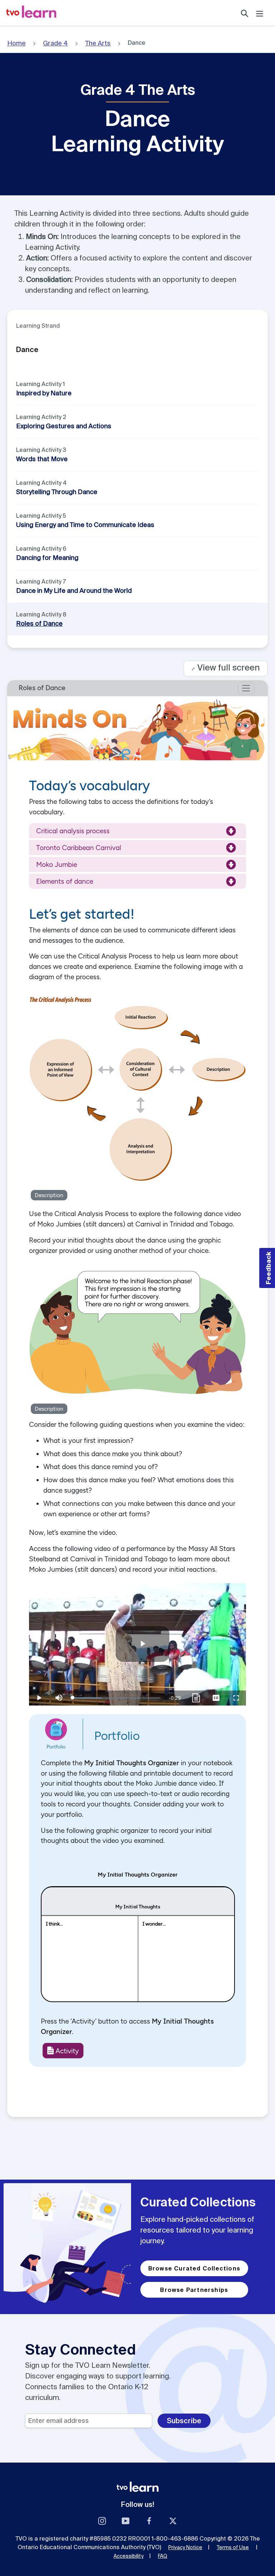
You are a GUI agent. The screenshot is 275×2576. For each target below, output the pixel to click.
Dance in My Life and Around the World (74, 591)
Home (16, 43)
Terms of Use (233, 2547)
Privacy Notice (185, 2547)
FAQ (163, 2556)
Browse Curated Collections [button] (194, 2268)
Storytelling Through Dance (57, 492)
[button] (267, 1268)
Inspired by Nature (44, 393)
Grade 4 (56, 43)
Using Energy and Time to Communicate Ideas (85, 525)
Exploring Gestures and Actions (64, 426)
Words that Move (42, 459)
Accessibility (129, 2556)
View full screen (226, 667)
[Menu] (260, 13)
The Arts (98, 43)
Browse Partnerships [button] (194, 2290)
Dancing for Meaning (47, 558)
